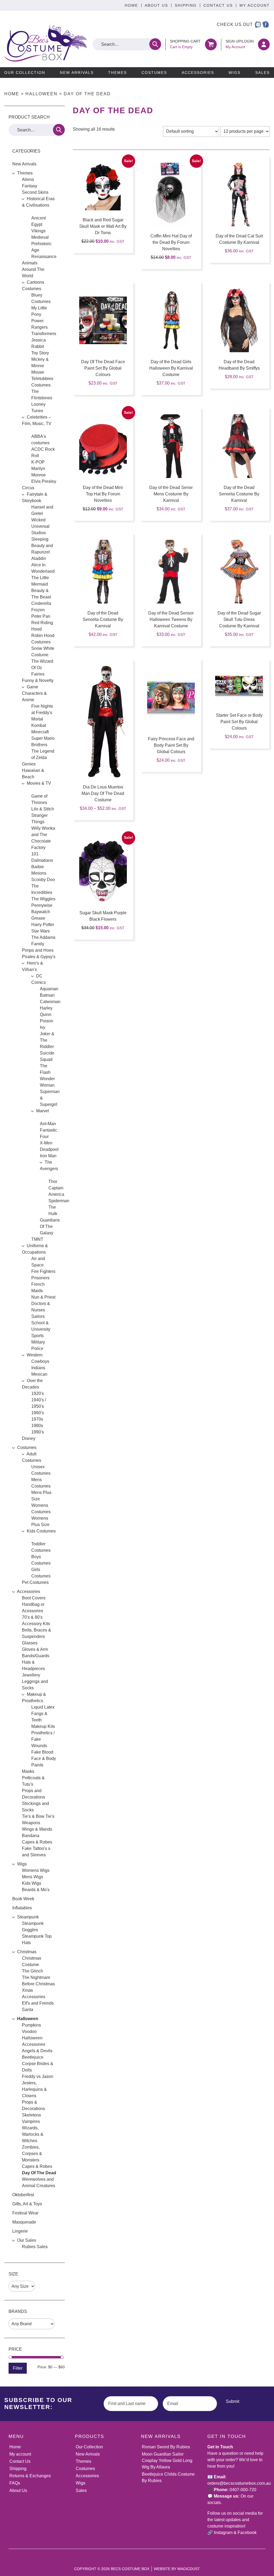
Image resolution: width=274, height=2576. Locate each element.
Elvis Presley (44, 481)
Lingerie (20, 2231)
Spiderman (59, 1201)
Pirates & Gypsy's (39, 957)
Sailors (38, 1316)
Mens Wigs (33, 1877)
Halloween (41, 94)
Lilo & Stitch (43, 809)
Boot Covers (34, 1598)
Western (35, 1355)
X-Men (46, 1143)
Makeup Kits (43, 1726)
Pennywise (42, 905)
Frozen (38, 610)
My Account (255, 5)
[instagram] (258, 25)
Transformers (44, 334)
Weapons (31, 1823)
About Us (156, 5)
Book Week (23, 1899)
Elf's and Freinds (38, 2003)
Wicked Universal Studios (40, 526)
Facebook (247, 2533)
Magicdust (189, 2569)
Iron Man (48, 1156)
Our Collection (25, 73)
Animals (30, 263)
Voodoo (29, 2031)
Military (38, 1342)
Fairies (38, 674)
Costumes (154, 73)
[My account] (264, 44)
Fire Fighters (43, 1271)
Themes (117, 73)
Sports (37, 1336)
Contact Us (218, 5)
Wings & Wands (37, 1829)
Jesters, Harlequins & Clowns (34, 2089)
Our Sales (27, 2240)
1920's (38, 1393)
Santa (28, 2010)
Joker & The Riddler (47, 1040)
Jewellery (31, 1675)
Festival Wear (25, 2213)
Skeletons (31, 2115)
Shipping (186, 5)
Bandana (31, 1836)
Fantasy (30, 186)
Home (131, 5)
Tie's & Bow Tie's (38, 1816)
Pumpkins (31, 2025)
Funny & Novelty (38, 680)
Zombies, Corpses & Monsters (32, 2154)
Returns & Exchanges (30, 2476)
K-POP (38, 462)
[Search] (155, 44)
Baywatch (41, 912)
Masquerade (24, 2222)
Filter (18, 2368)
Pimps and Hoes (38, 950)
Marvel (43, 1111)
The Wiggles (43, 899)
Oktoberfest (23, 2195)
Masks (28, 1771)
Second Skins (35, 192)
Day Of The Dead (39, 2173)
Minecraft (40, 732)
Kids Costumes (41, 1531)
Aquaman (49, 989)
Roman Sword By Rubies (166, 2447)
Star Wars (41, 931)
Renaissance (44, 257)
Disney (29, 1438)
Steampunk (28, 1917)
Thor (53, 1181)
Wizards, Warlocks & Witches (33, 2134)
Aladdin (39, 558)
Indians (38, 1368)
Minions (39, 873)
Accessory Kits (36, 1624)
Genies (29, 764)
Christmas (27, 1952)
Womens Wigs (36, 1870)
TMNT (37, 1239)
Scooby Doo (43, 880)
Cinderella (41, 603)
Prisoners (40, 1278)
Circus (28, 488)
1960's (38, 1413)
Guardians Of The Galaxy (50, 1226)
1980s (37, 1426)
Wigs (235, 73)
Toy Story (40, 353)
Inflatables (22, 1908)
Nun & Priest (43, 1297)
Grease (38, 918)
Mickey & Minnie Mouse (40, 366)
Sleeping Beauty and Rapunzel (42, 546)
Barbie (38, 867)
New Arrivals (77, 73)
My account (20, 2454)
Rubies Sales (35, 2247)
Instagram (223, 2533)
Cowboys (40, 1361)
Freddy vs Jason (38, 2076)
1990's (38, 1432)
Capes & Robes (37, 1842)
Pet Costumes (35, 1582)
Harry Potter (43, 925)
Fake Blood (42, 1752)
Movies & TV (39, 783)
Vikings (38, 231)
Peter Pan (41, 616)
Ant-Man (48, 1124)
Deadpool (49, 1149)
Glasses (30, 1643)
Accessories (198, 73)
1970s (37, 1419)
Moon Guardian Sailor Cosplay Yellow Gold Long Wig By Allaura (167, 2461)
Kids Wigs (32, 1883)
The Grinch (33, 1971)
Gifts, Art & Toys (27, 2204)
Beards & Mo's (36, 1890)
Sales (262, 73)
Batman (47, 995)
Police (37, 1348)
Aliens (28, 179)
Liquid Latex (43, 1707)
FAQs (15, 2483)
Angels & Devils (37, 2051)
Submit (233, 2401)
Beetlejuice (33, 2057)
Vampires (31, 2121)
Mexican (39, 1374)
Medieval (40, 237)
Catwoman (50, 1002)
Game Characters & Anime (34, 693)
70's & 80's (32, 1617)
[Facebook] (266, 25)
